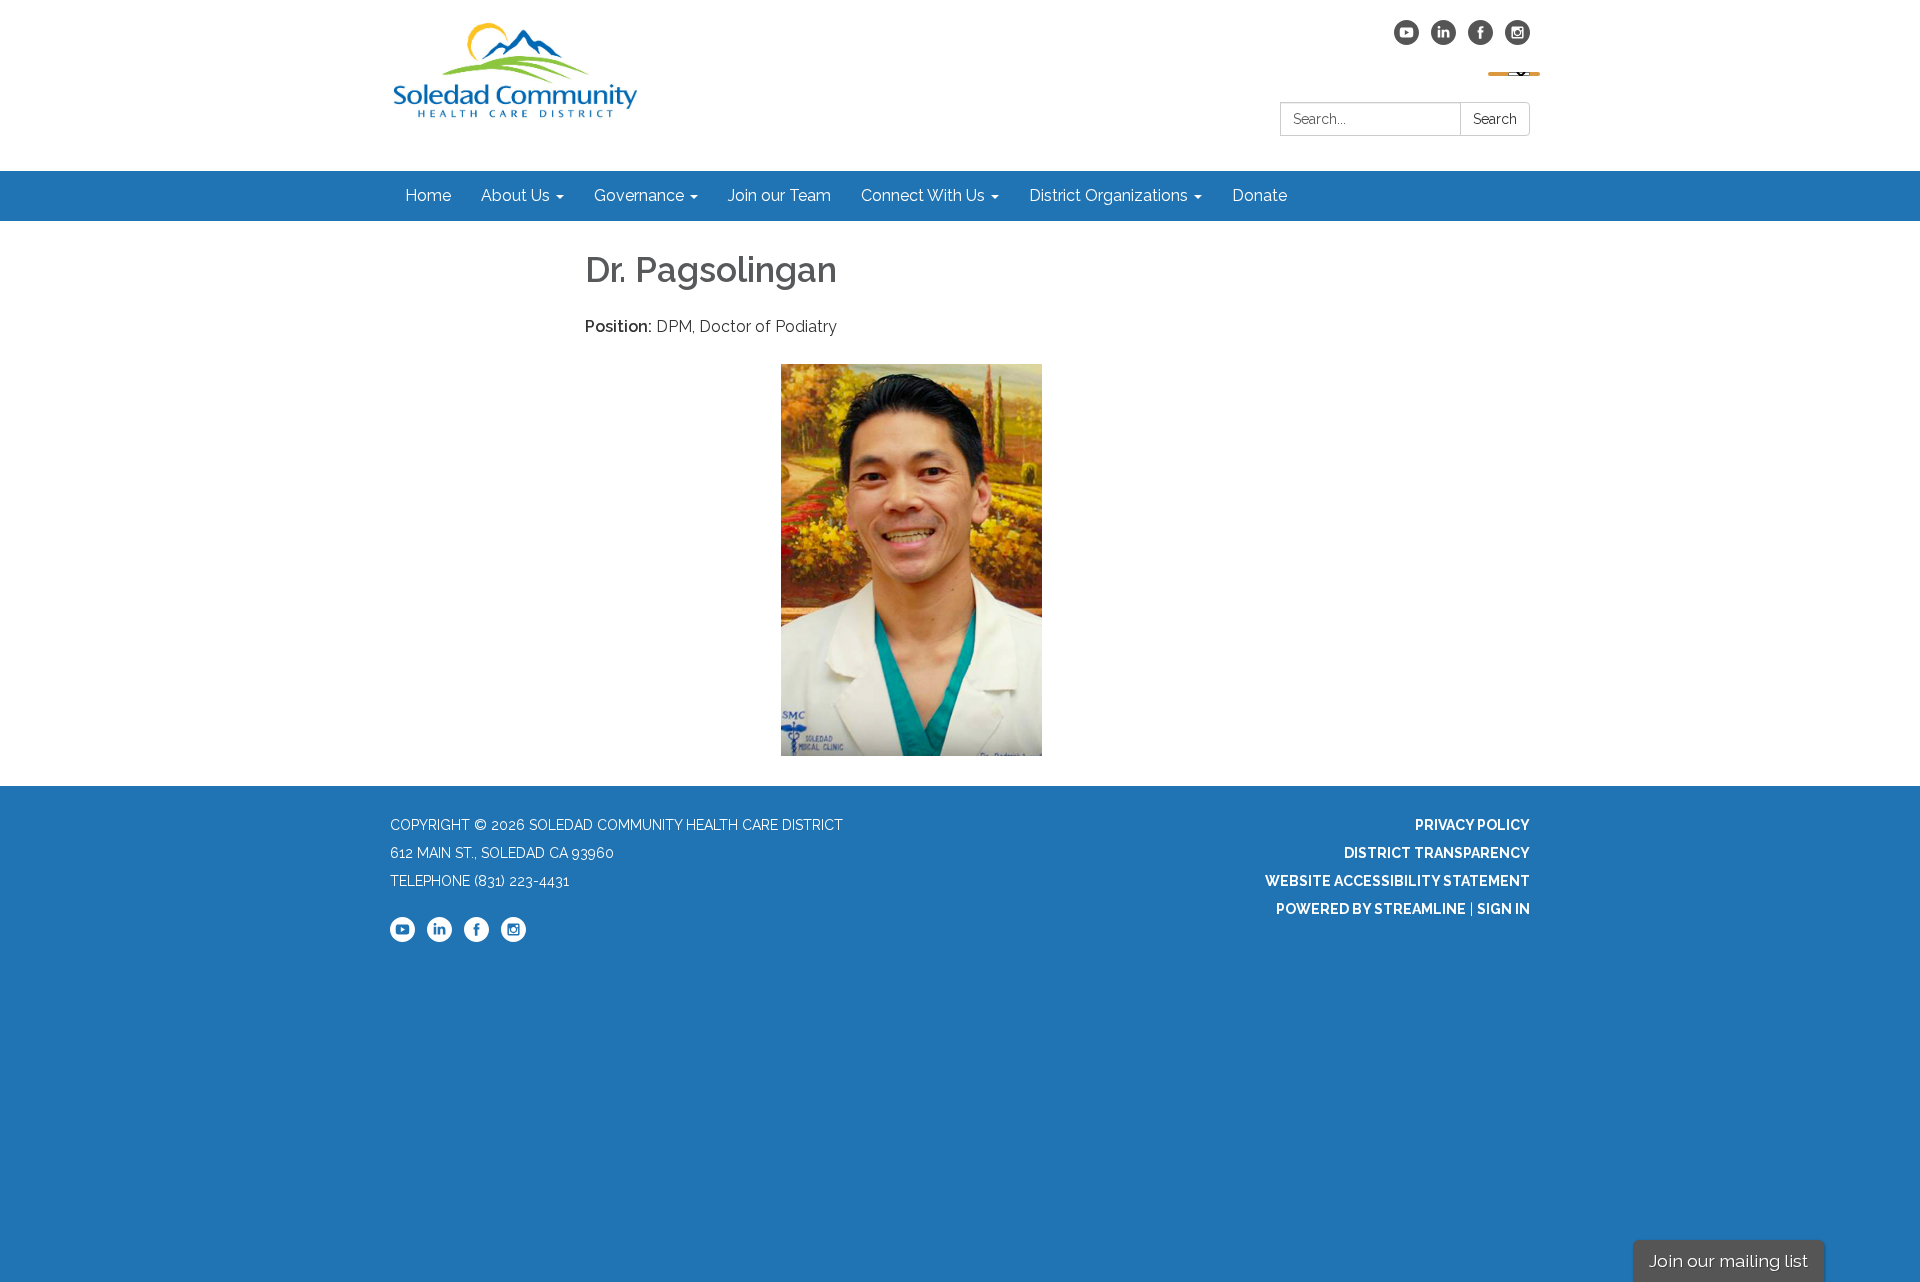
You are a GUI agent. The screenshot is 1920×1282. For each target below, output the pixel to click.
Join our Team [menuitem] (779, 195)
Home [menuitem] (428, 195)
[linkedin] (1443, 39)
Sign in (1503, 909)
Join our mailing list (1728, 1260)
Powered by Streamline (1371, 909)
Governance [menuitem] (639, 195)
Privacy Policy (1472, 825)
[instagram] (1517, 39)
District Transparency (1437, 853)
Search (1495, 119)
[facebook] (1480, 39)
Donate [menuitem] (1259, 195)
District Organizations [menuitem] (1108, 195)
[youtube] (1406, 39)
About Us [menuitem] (515, 195)
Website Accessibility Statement (1397, 881)
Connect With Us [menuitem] (923, 195)
